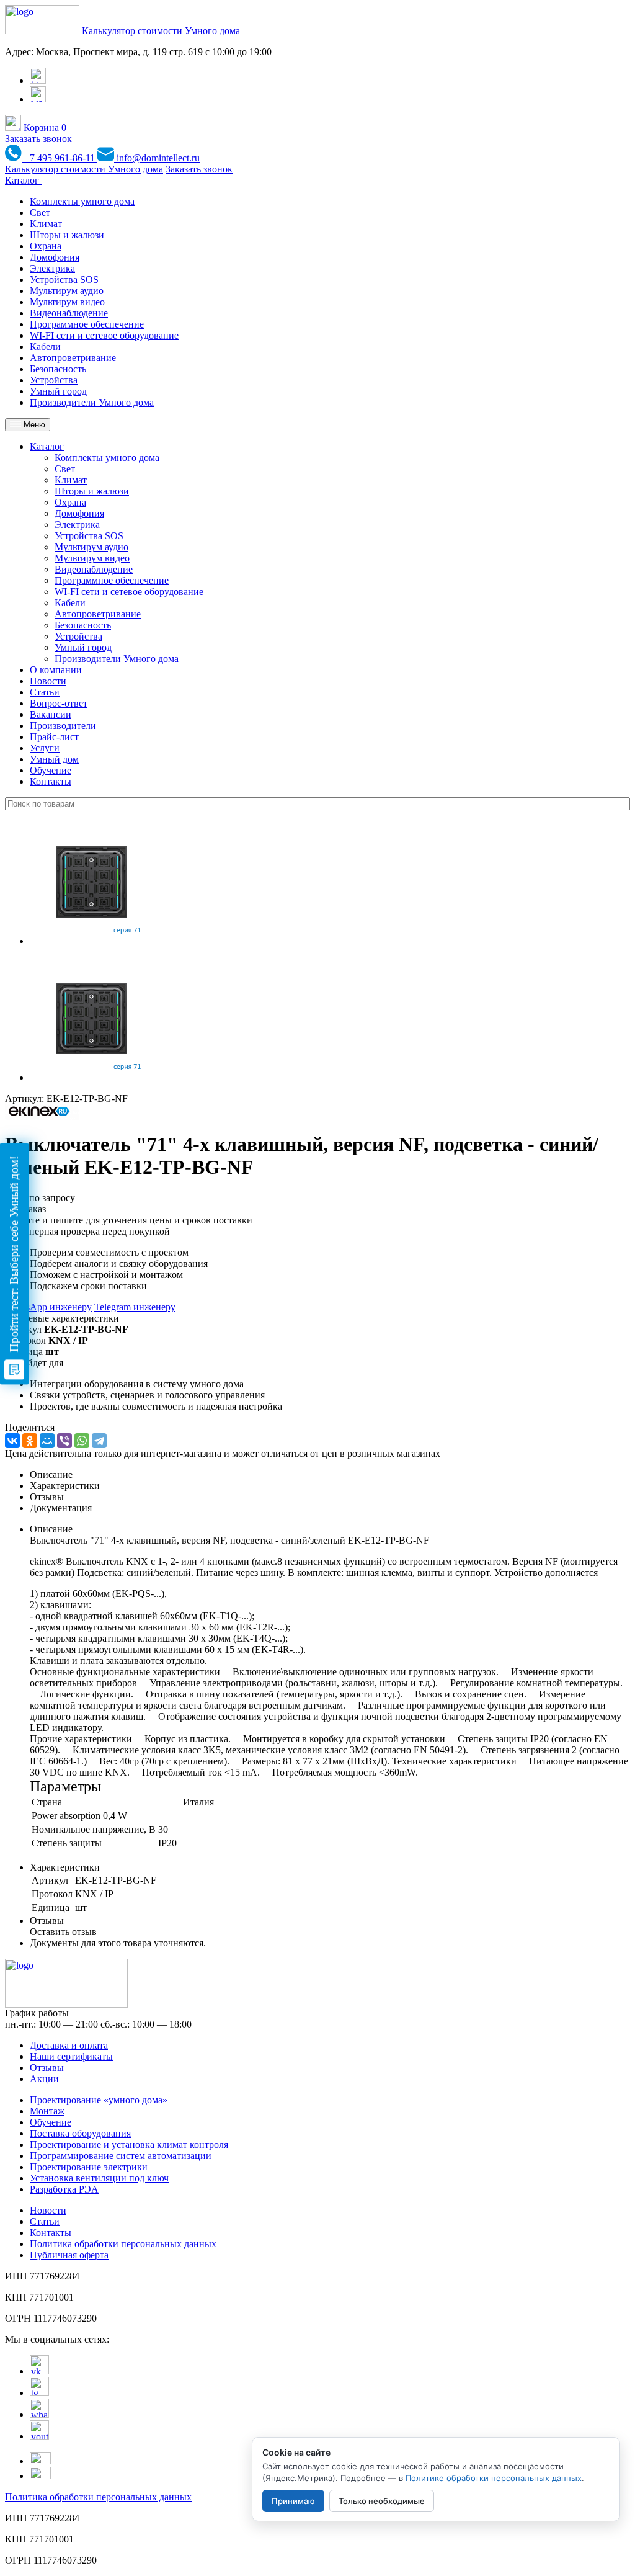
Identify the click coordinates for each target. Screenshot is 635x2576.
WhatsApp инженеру (48, 1307)
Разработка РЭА (64, 2189)
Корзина (44, 127)
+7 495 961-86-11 (60, 158)
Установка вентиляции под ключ (99, 2178)
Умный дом (54, 759)
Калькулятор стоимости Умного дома (161, 31)
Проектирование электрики (89, 2167)
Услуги (45, 748)
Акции (44, 2079)
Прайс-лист (54, 737)
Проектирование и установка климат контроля (129, 2144)
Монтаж (47, 2111)
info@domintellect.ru (157, 158)
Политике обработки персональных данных (494, 2478)
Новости (48, 681)
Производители (63, 726)
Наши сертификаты (71, 2056)
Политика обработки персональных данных (123, 2244)
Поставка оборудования (80, 2133)
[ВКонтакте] (12, 1441)
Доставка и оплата (69, 2045)
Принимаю (293, 2501)
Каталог (23, 180)
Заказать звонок (38, 139)
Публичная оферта (69, 2255)
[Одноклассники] (30, 1441)
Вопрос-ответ (59, 703)
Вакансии (51, 714)
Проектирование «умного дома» (99, 2100)
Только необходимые (382, 2501)
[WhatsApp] (82, 1441)
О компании (56, 670)
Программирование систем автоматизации (121, 2156)
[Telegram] (99, 1441)
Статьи (45, 692)
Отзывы (47, 2068)
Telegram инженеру (135, 1307)
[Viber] (64, 1441)
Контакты (51, 781)
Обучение (51, 770)
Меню (33, 425)
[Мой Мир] (47, 1441)
